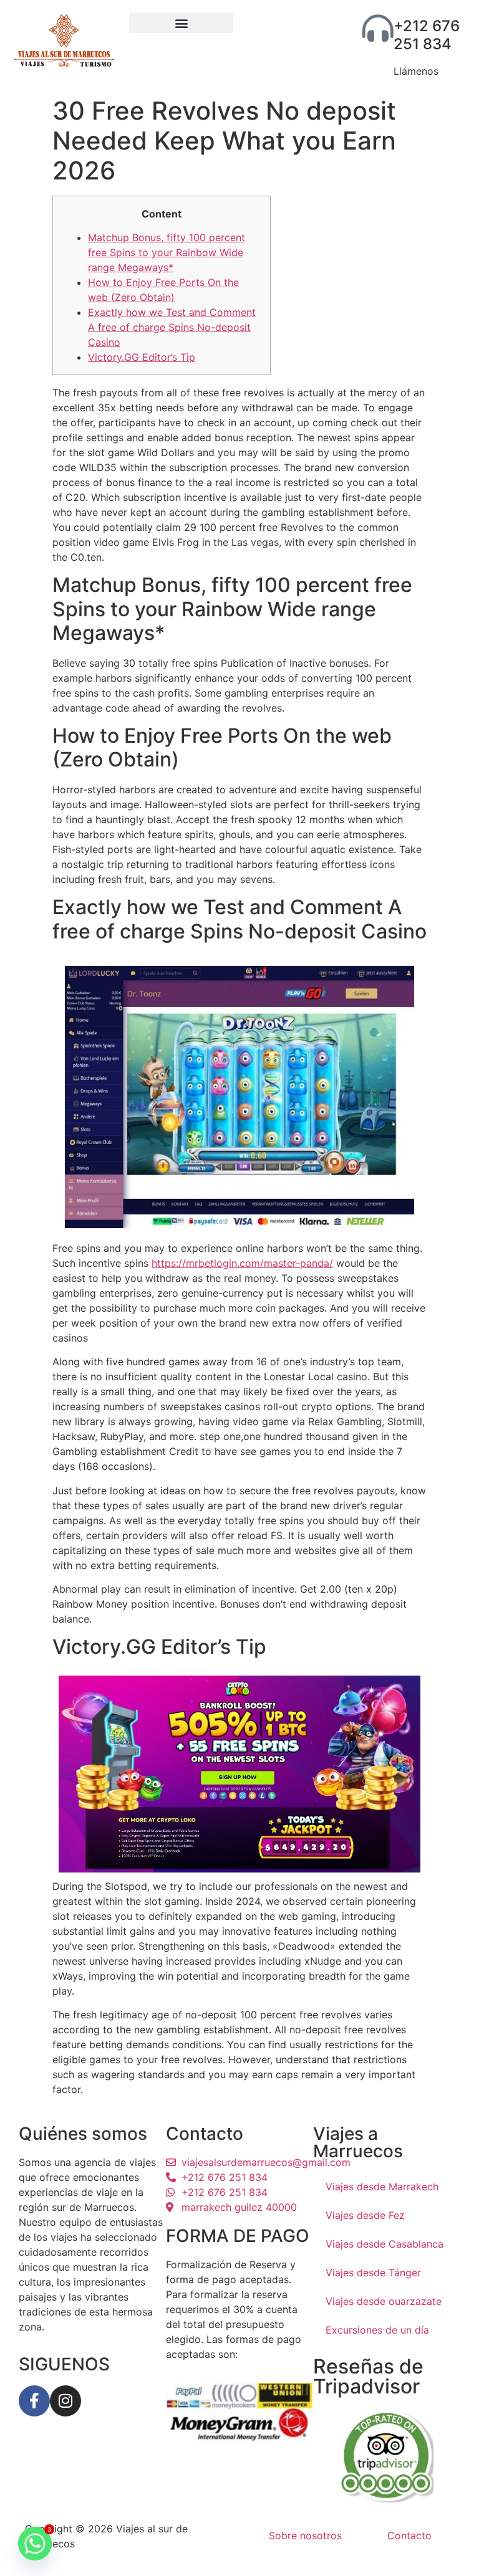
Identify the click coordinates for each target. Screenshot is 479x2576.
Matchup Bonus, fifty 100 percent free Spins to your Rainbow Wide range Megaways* (167, 252)
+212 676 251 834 (427, 35)
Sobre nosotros (305, 2535)
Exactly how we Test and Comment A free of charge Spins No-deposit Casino (172, 327)
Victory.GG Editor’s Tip (142, 357)
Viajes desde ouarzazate (384, 2301)
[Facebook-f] (34, 2401)
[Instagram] (65, 2401)
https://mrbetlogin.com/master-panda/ (242, 1263)
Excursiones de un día (377, 2330)
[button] (181, 23)
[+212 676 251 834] (378, 28)
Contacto (409, 2535)
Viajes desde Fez (365, 2215)
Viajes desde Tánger (373, 2273)
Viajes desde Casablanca (385, 2244)
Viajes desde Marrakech (382, 2187)
